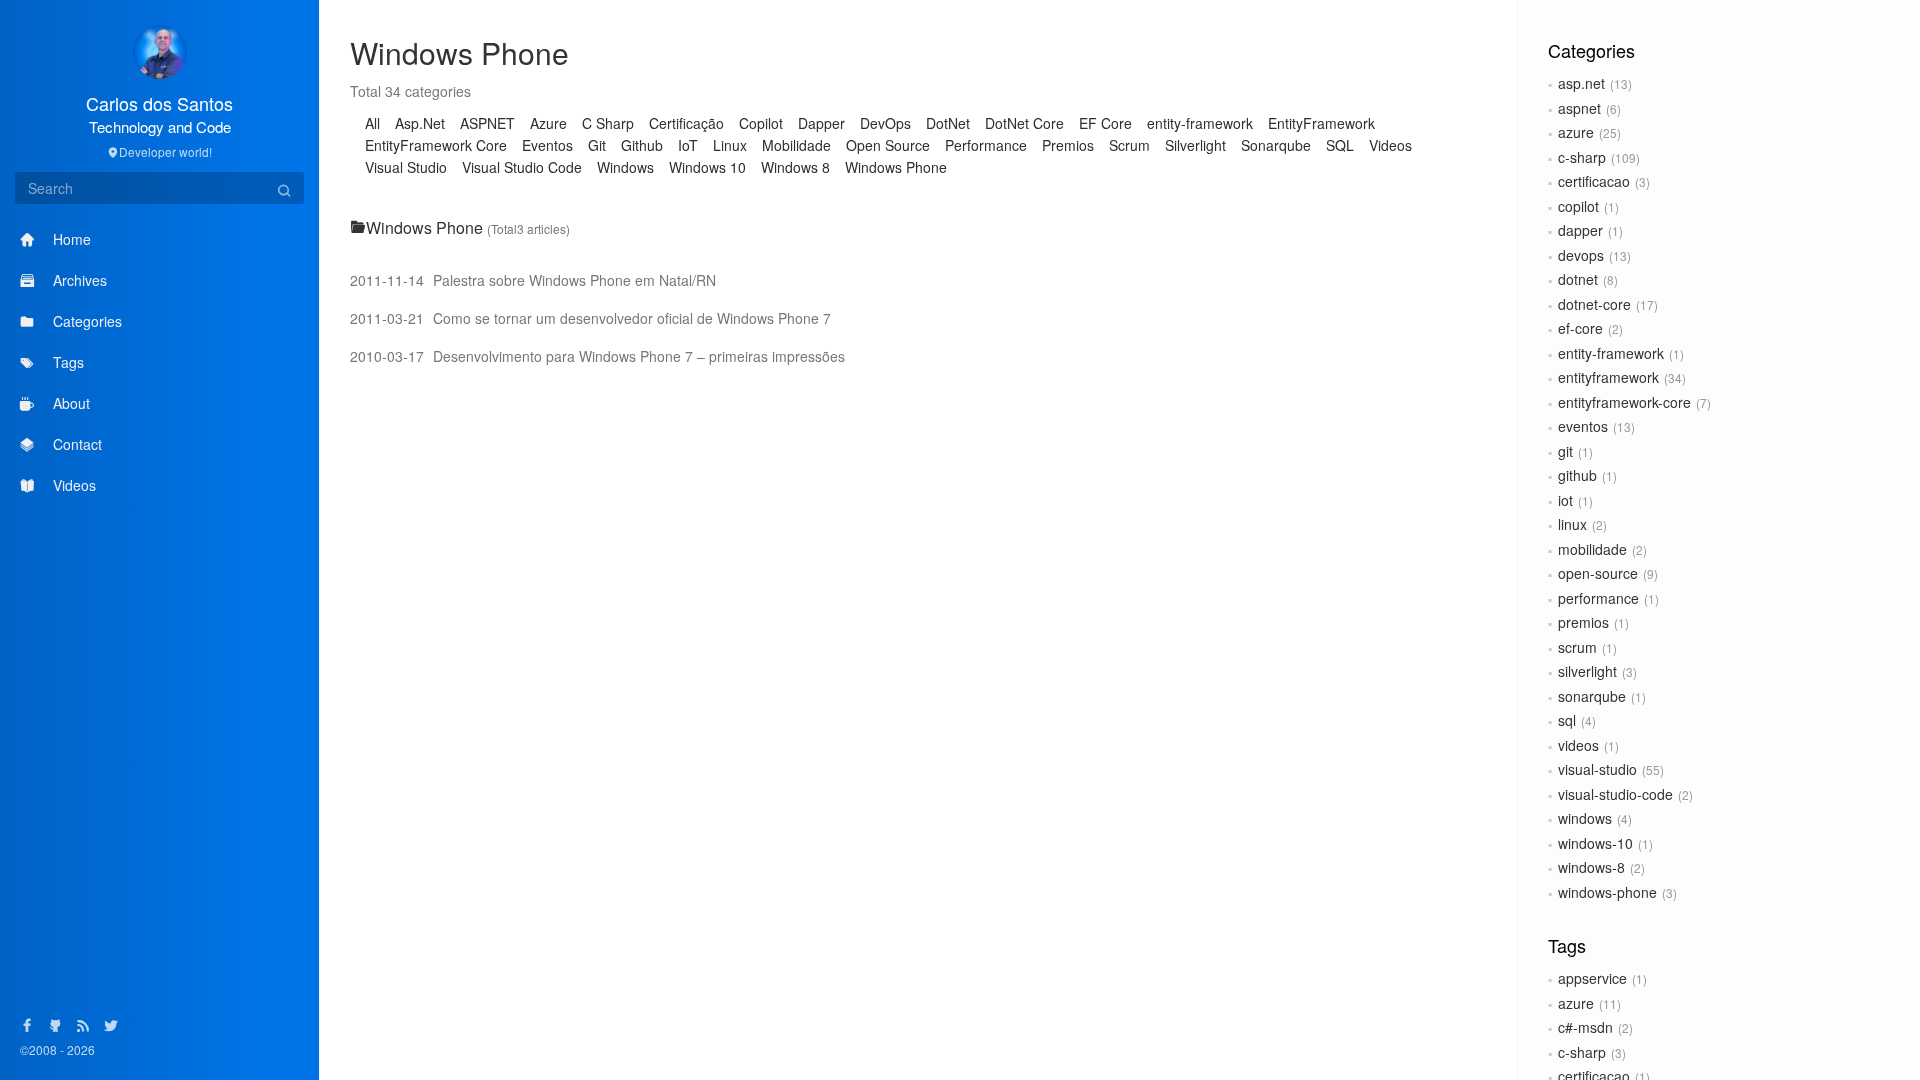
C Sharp (608, 123)
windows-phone (1607, 892)
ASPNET (487, 123)
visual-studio (1597, 769)
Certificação (686, 123)
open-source (1598, 573)
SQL (1340, 145)
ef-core (1580, 328)
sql (1567, 720)
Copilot (761, 123)
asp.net (1581, 83)
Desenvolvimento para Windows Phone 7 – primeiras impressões (597, 356)
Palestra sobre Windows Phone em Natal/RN (533, 280)
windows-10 (1595, 843)
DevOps (885, 123)
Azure (548, 123)
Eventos (547, 145)
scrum (1577, 647)
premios (1583, 622)
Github (642, 145)
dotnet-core (1594, 304)
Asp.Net (420, 123)
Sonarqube (1276, 145)
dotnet (1578, 279)
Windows (625, 167)
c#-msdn (1585, 1027)
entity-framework (1611, 353)
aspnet (1579, 108)
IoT (688, 145)
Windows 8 (795, 167)
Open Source (888, 145)
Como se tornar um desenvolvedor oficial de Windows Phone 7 (590, 318)
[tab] (918, 228)
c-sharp (1582, 157)
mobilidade (1592, 549)
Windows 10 (707, 167)
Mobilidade (796, 145)
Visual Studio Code (522, 167)
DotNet (948, 123)
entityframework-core (1624, 402)
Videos (1390, 145)
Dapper (821, 123)
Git (597, 145)
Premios (1068, 145)
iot (1565, 500)
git (1565, 451)
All (372, 123)
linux (1572, 524)
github (1577, 475)
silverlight (1587, 671)
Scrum (1129, 145)
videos (1578, 745)
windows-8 (1591, 867)
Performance (986, 145)
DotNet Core (1024, 123)
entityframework (1608, 377)
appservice (1592, 978)
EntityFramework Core (436, 145)
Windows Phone (896, 167)
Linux (730, 145)
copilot (1578, 206)
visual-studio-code (1615, 794)
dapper (1580, 230)
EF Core (1105, 123)
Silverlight (1195, 145)
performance (1598, 598)
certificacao (1594, 181)
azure (1576, 132)
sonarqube (1592, 696)
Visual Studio (406, 167)
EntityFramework (1321, 123)
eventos (1583, 426)
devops (1581, 255)
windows (1585, 818)
